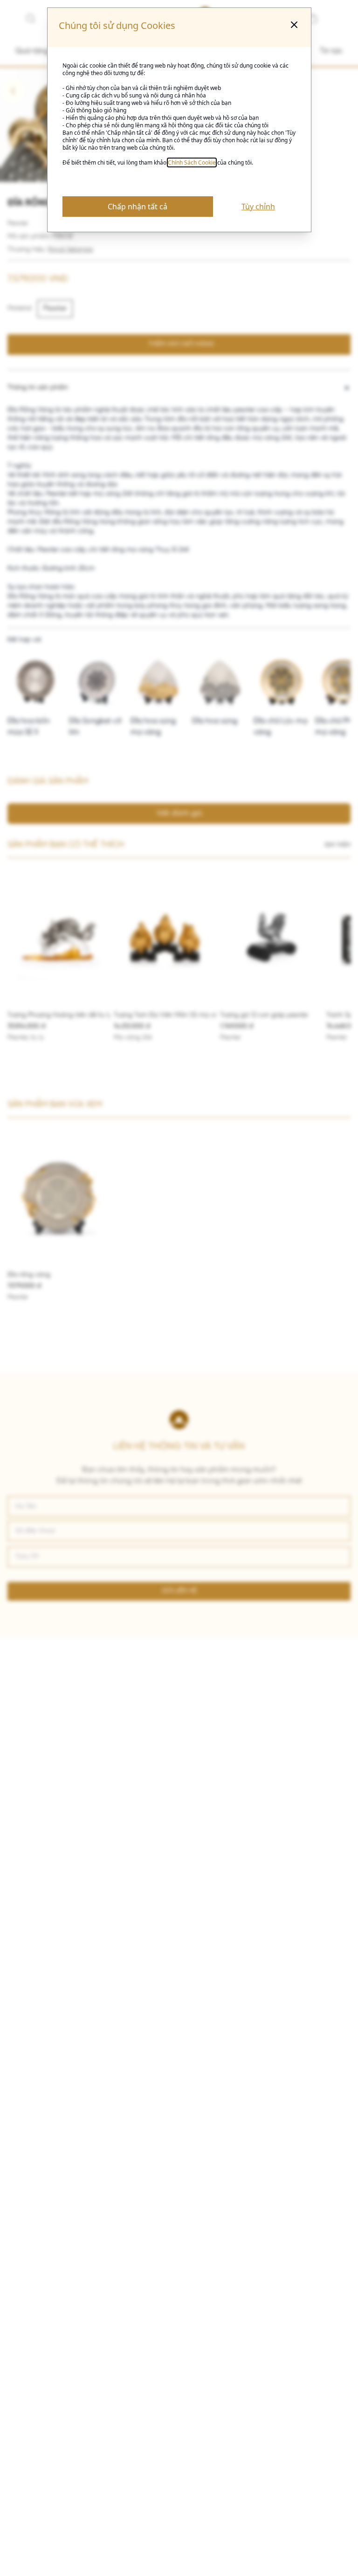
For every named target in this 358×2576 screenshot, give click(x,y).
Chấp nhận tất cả (138, 207)
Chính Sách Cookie (192, 162)
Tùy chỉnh (258, 207)
